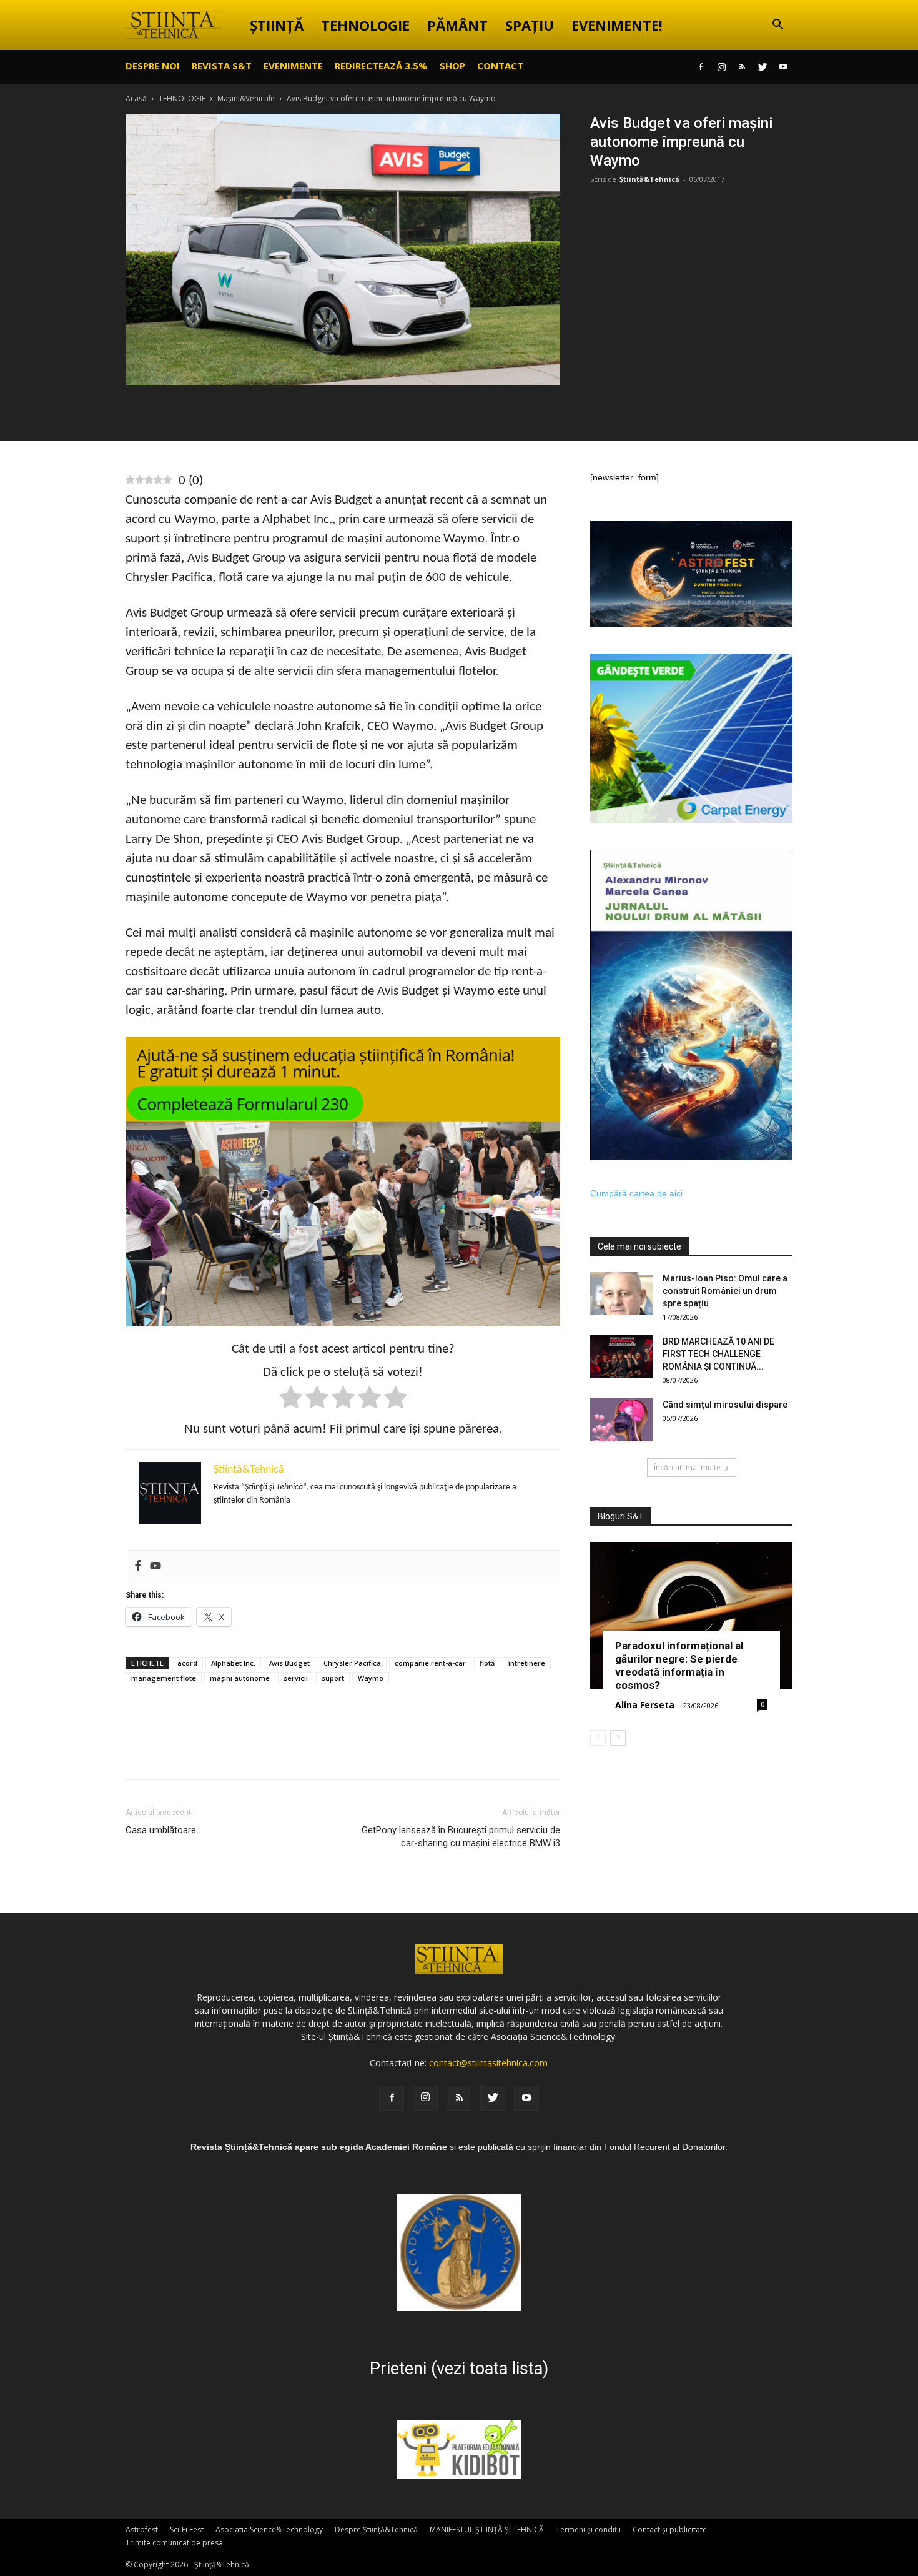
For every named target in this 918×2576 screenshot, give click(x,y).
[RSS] (742, 67)
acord (187, 1663)
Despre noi (153, 66)
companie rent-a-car (430, 1663)
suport (333, 1678)
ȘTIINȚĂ (277, 25)
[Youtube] (783, 67)
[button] (777, 26)
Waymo (371, 1678)
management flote (164, 1678)
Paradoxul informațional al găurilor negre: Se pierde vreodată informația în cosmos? (679, 1665)
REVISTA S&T (222, 66)
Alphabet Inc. (233, 1663)
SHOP (452, 66)
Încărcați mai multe (687, 1467)
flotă (487, 1663)
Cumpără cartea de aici (636, 1193)
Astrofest (142, 2529)
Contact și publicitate (670, 2529)
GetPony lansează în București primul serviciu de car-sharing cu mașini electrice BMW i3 (461, 1837)
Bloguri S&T (621, 1516)
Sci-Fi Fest (187, 2529)
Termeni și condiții (588, 2529)
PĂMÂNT (457, 25)
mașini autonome (240, 1678)
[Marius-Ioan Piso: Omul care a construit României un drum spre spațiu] (621, 1294)
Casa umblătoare (161, 1830)
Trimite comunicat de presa (174, 2543)
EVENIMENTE (293, 66)
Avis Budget (289, 1663)
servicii (296, 1678)
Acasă (136, 98)
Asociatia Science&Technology (269, 2529)
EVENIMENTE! (617, 25)
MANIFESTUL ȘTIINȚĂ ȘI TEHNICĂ (487, 2529)
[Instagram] (721, 67)
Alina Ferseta (645, 1705)
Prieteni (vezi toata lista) (459, 2369)
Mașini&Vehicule (246, 98)
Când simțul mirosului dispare (725, 1405)
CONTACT (500, 66)
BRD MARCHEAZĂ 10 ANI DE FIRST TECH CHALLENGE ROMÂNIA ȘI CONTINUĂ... (718, 1354)
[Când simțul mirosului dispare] (621, 1420)
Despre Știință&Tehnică (376, 2529)
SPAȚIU (530, 25)
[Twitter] (763, 67)
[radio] (291, 1400)
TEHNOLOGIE (365, 25)
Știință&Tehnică (649, 179)
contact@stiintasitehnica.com (488, 2063)
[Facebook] (701, 67)
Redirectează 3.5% (381, 66)
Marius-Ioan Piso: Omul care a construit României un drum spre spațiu (725, 1291)
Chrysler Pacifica (352, 1663)
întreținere (527, 1663)
